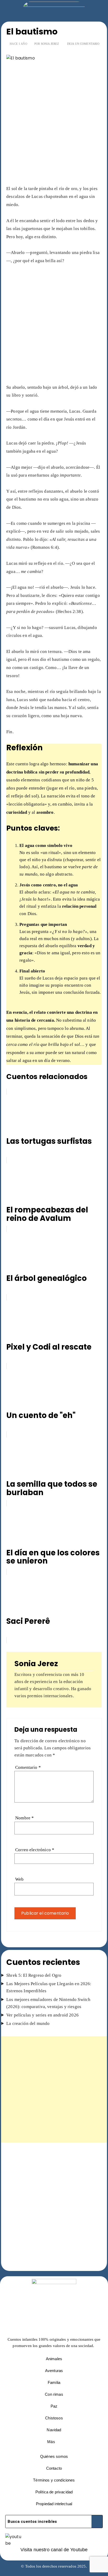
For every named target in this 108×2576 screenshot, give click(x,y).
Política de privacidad (54, 2492)
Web (19, 1879)
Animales (54, 2359)
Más (51, 2442)
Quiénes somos (54, 2456)
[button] (54, 2442)
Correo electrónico (35, 1850)
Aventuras (54, 2371)
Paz (54, 2406)
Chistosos (54, 2418)
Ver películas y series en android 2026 (42, 2015)
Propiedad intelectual (54, 2504)
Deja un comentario (83, 44)
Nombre (25, 1818)
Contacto (54, 2468)
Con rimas (54, 2394)
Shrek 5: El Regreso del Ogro (34, 1975)
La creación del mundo (28, 2023)
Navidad (54, 2430)
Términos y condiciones (54, 2480)
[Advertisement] (54, 128)
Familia (54, 2382)
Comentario (28, 1767)
